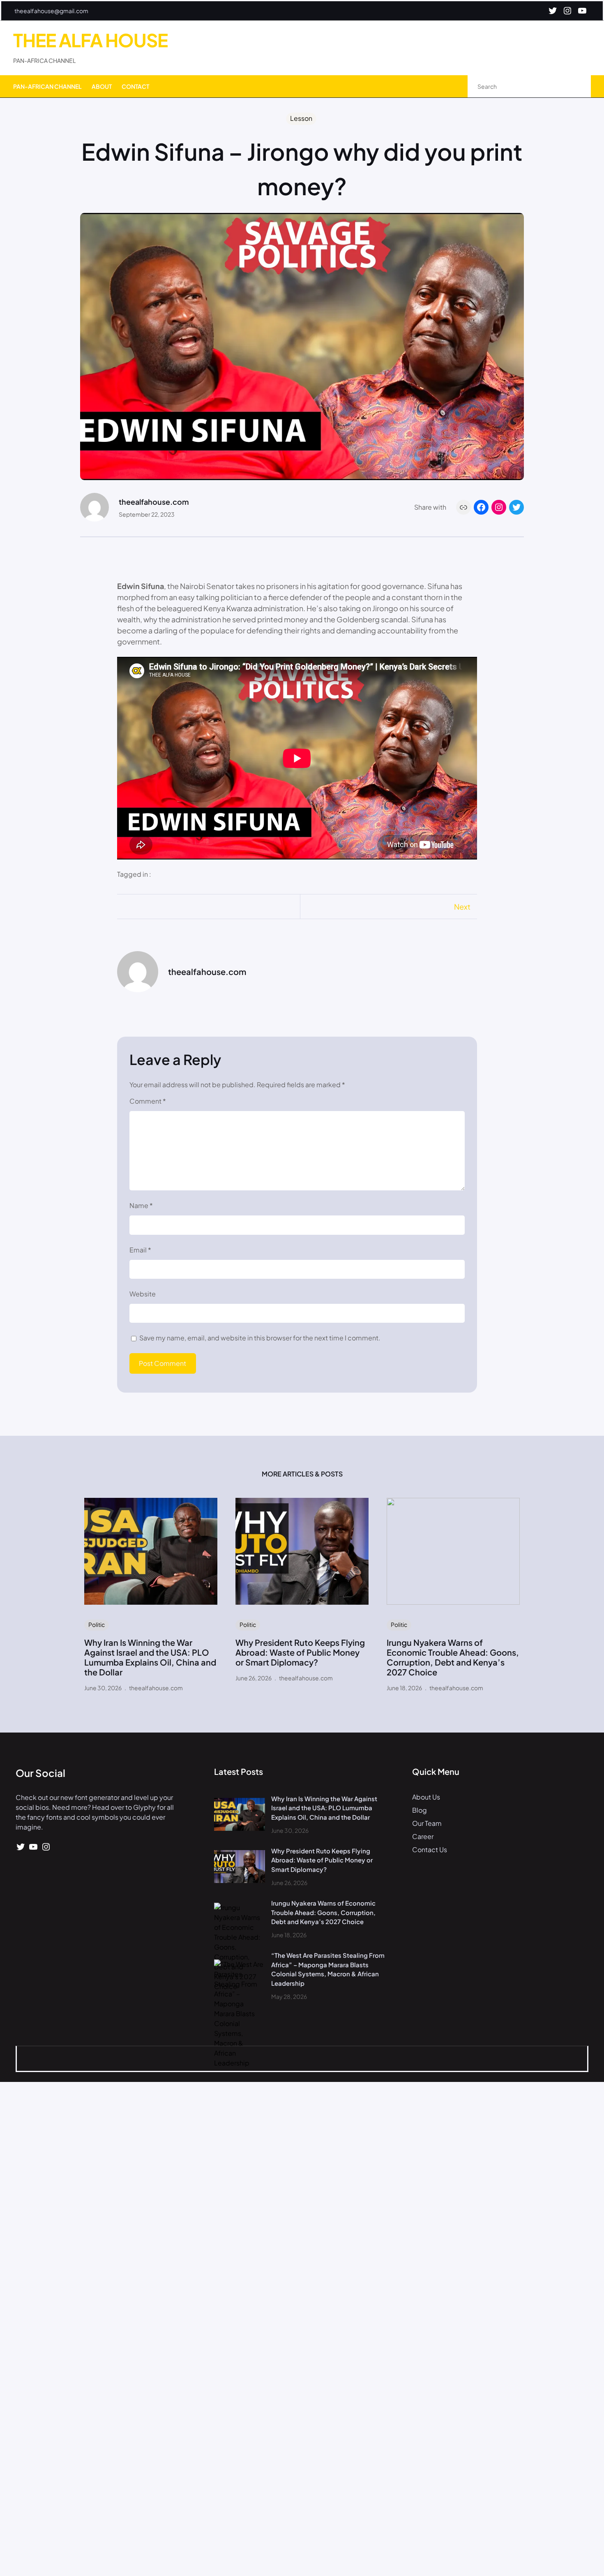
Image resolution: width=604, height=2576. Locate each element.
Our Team (427, 1823)
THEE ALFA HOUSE (90, 40)
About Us (426, 1797)
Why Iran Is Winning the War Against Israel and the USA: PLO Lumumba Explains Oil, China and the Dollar (150, 1657)
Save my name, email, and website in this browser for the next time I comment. (260, 1338)
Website (143, 1294)
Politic (97, 1624)
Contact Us (430, 1849)
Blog (420, 1810)
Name (141, 1205)
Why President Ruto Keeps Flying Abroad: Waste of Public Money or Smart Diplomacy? (300, 1652)
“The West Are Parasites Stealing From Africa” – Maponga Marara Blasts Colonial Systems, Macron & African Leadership (328, 1969)
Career (423, 1836)
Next (462, 907)
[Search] (576, 87)
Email (140, 1250)
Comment (148, 1101)
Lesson (301, 118)
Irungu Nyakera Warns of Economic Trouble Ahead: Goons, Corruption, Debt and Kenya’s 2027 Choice (453, 1657)
